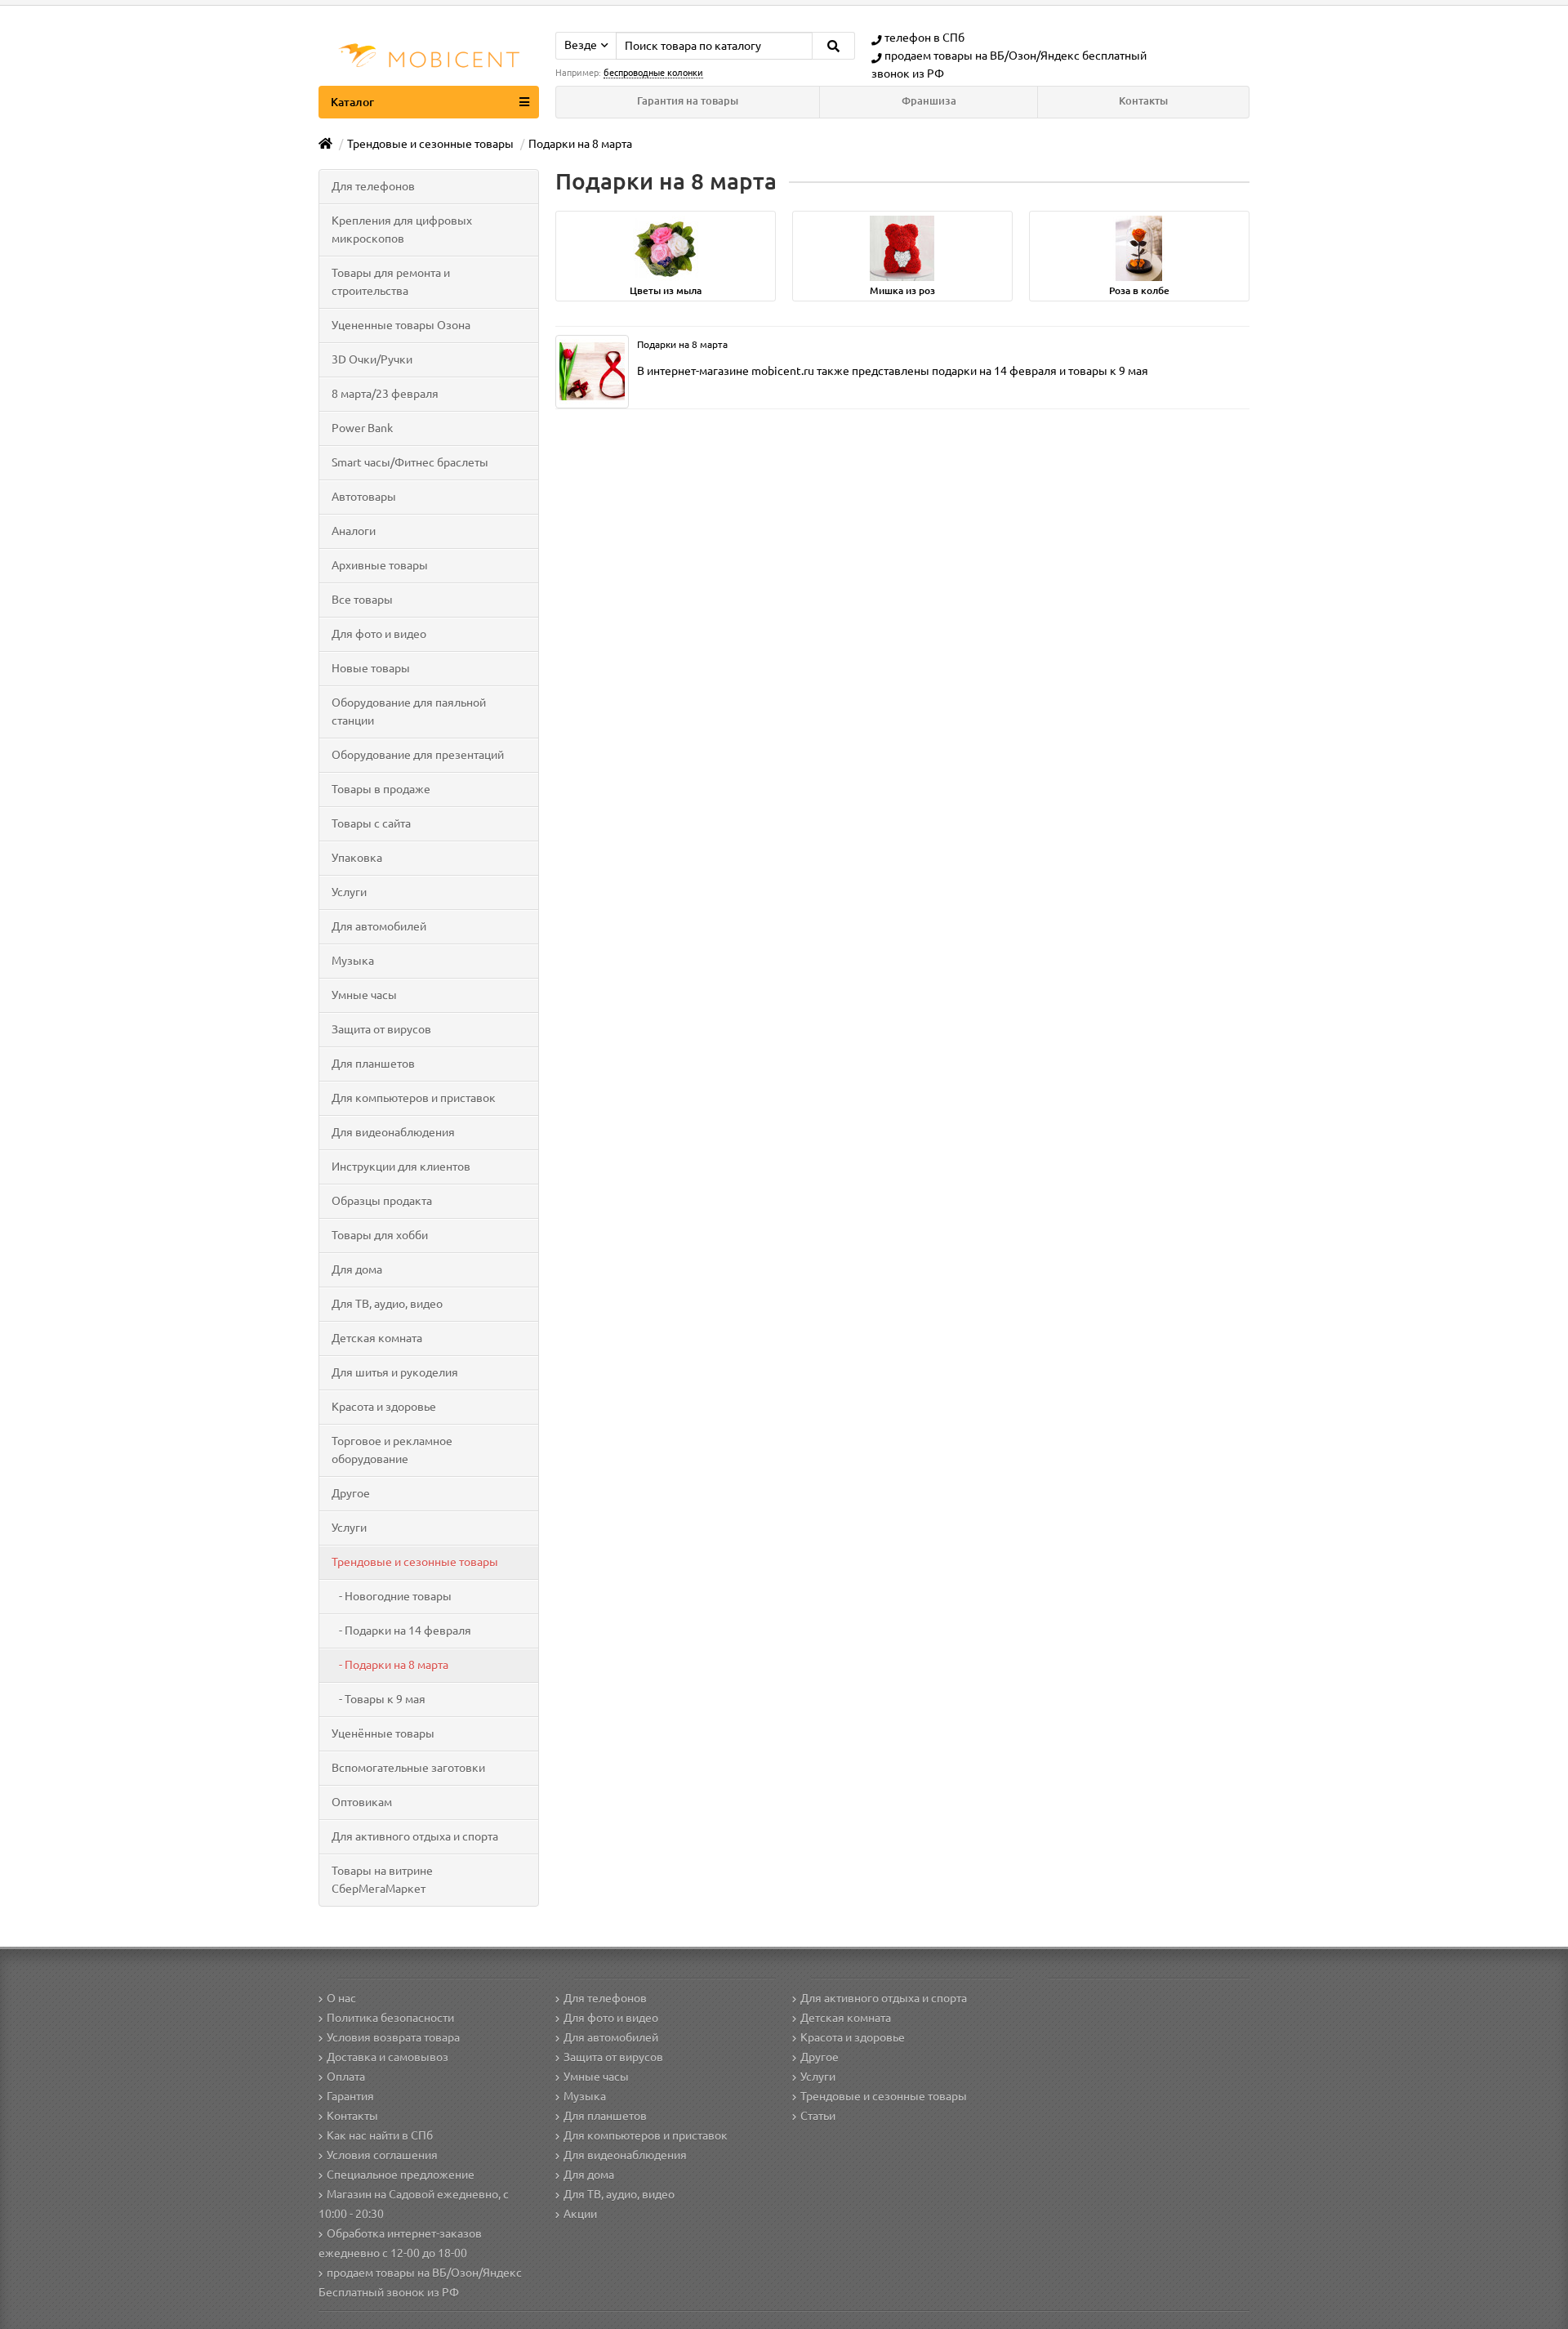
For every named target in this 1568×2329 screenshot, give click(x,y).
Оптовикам (362, 1802)
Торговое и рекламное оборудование (392, 1450)
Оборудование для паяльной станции (409, 712)
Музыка (353, 961)
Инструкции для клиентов (401, 1167)
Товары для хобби (380, 1235)
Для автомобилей (379, 926)
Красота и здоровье (384, 1407)
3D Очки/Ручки (372, 359)
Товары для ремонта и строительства (391, 282)
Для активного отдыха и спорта (415, 1836)
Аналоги (354, 531)
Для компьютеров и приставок (414, 1098)
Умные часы (364, 995)
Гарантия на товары (688, 101)
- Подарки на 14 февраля (401, 1631)
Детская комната (377, 1338)
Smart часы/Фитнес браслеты (410, 462)
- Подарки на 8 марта (390, 1665)
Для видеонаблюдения (393, 1132)
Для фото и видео (379, 634)
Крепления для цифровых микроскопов (402, 230)
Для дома (357, 1269)
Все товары (362, 600)
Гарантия (350, 2096)
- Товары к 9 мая (379, 1699)
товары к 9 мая (1108, 371)
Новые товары (371, 668)
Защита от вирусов (381, 1029)
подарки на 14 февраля (994, 371)
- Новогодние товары (392, 1596)
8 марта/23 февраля (385, 394)
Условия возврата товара (393, 2037)
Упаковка (357, 858)
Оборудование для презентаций (418, 755)
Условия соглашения (382, 2155)
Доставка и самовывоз (388, 2057)
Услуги (349, 892)
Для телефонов (373, 186)
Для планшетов (373, 1064)
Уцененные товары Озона (401, 325)
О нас (341, 1998)
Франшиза (929, 101)
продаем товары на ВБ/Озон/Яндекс (982, 56)
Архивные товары (380, 565)
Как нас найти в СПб (380, 2135)
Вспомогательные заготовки (408, 1768)
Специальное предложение (401, 2175)
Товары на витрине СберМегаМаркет (382, 1880)
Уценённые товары (383, 1733)
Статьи (818, 2116)
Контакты (1143, 101)
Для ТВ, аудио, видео (387, 1304)
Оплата (346, 2077)
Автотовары (364, 497)
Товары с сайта (371, 823)
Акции (580, 2214)
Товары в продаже (381, 789)
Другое (351, 1493)
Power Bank (362, 428)
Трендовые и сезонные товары (415, 1562)
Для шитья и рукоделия (395, 1372)
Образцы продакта (382, 1201)
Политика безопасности (390, 2018)
